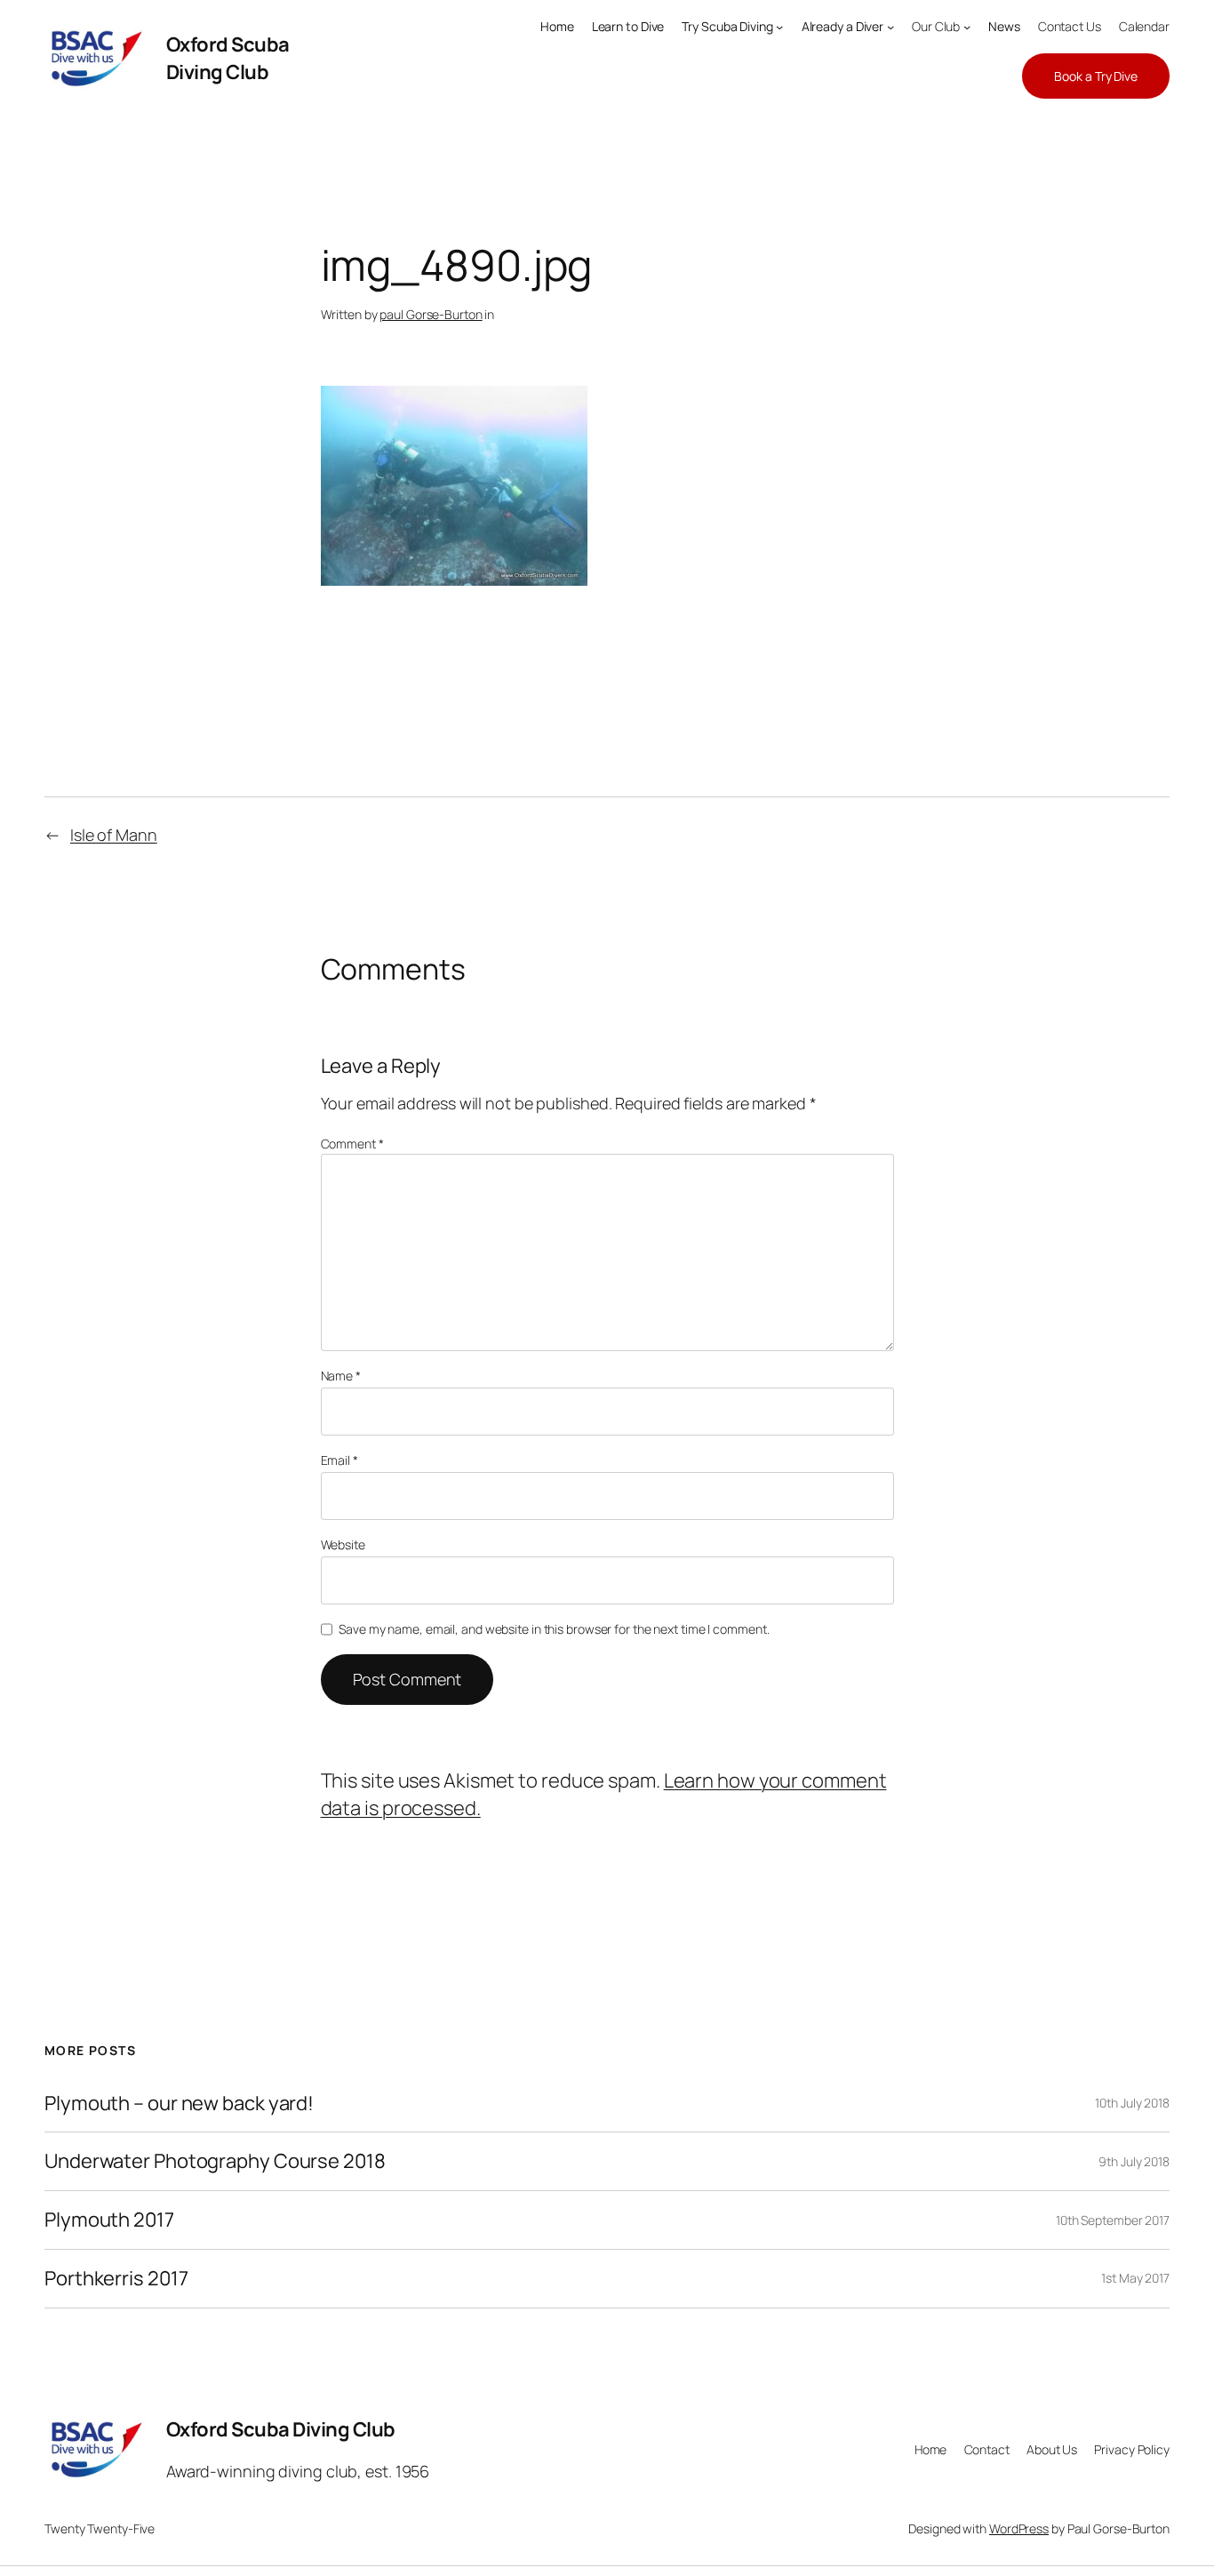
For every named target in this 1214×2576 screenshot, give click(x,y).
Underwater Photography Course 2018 (215, 2161)
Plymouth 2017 (109, 2220)
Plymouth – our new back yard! (179, 2104)
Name (341, 1376)
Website (343, 1544)
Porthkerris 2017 (116, 2279)
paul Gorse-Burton (431, 314)
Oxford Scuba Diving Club (228, 58)
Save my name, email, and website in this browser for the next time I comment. (554, 1629)
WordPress (1019, 2528)
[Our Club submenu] (967, 27)
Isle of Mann (114, 835)
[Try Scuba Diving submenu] (779, 27)
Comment (352, 1144)
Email (339, 1460)
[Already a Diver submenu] (891, 27)
